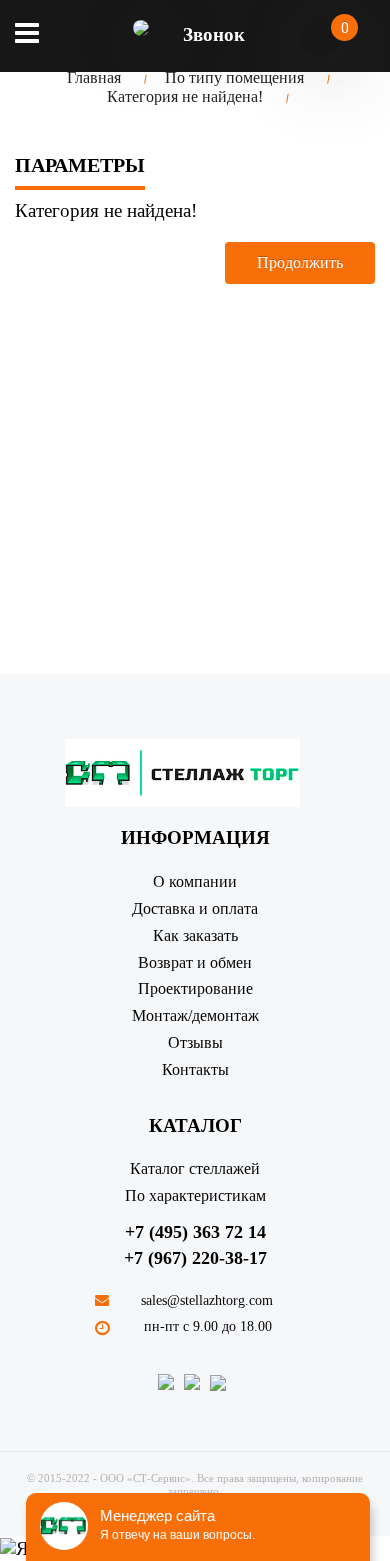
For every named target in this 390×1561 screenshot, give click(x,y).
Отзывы (195, 1042)
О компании (195, 881)
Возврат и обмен (195, 962)
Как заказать (195, 935)
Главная (94, 77)
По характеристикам (195, 1195)
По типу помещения (234, 77)
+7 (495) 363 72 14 (195, 1232)
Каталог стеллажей (195, 1168)
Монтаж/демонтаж (195, 1015)
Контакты (195, 1069)
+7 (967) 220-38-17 (195, 1258)
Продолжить (300, 262)
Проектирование (195, 988)
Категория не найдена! (185, 96)
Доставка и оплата (195, 908)
